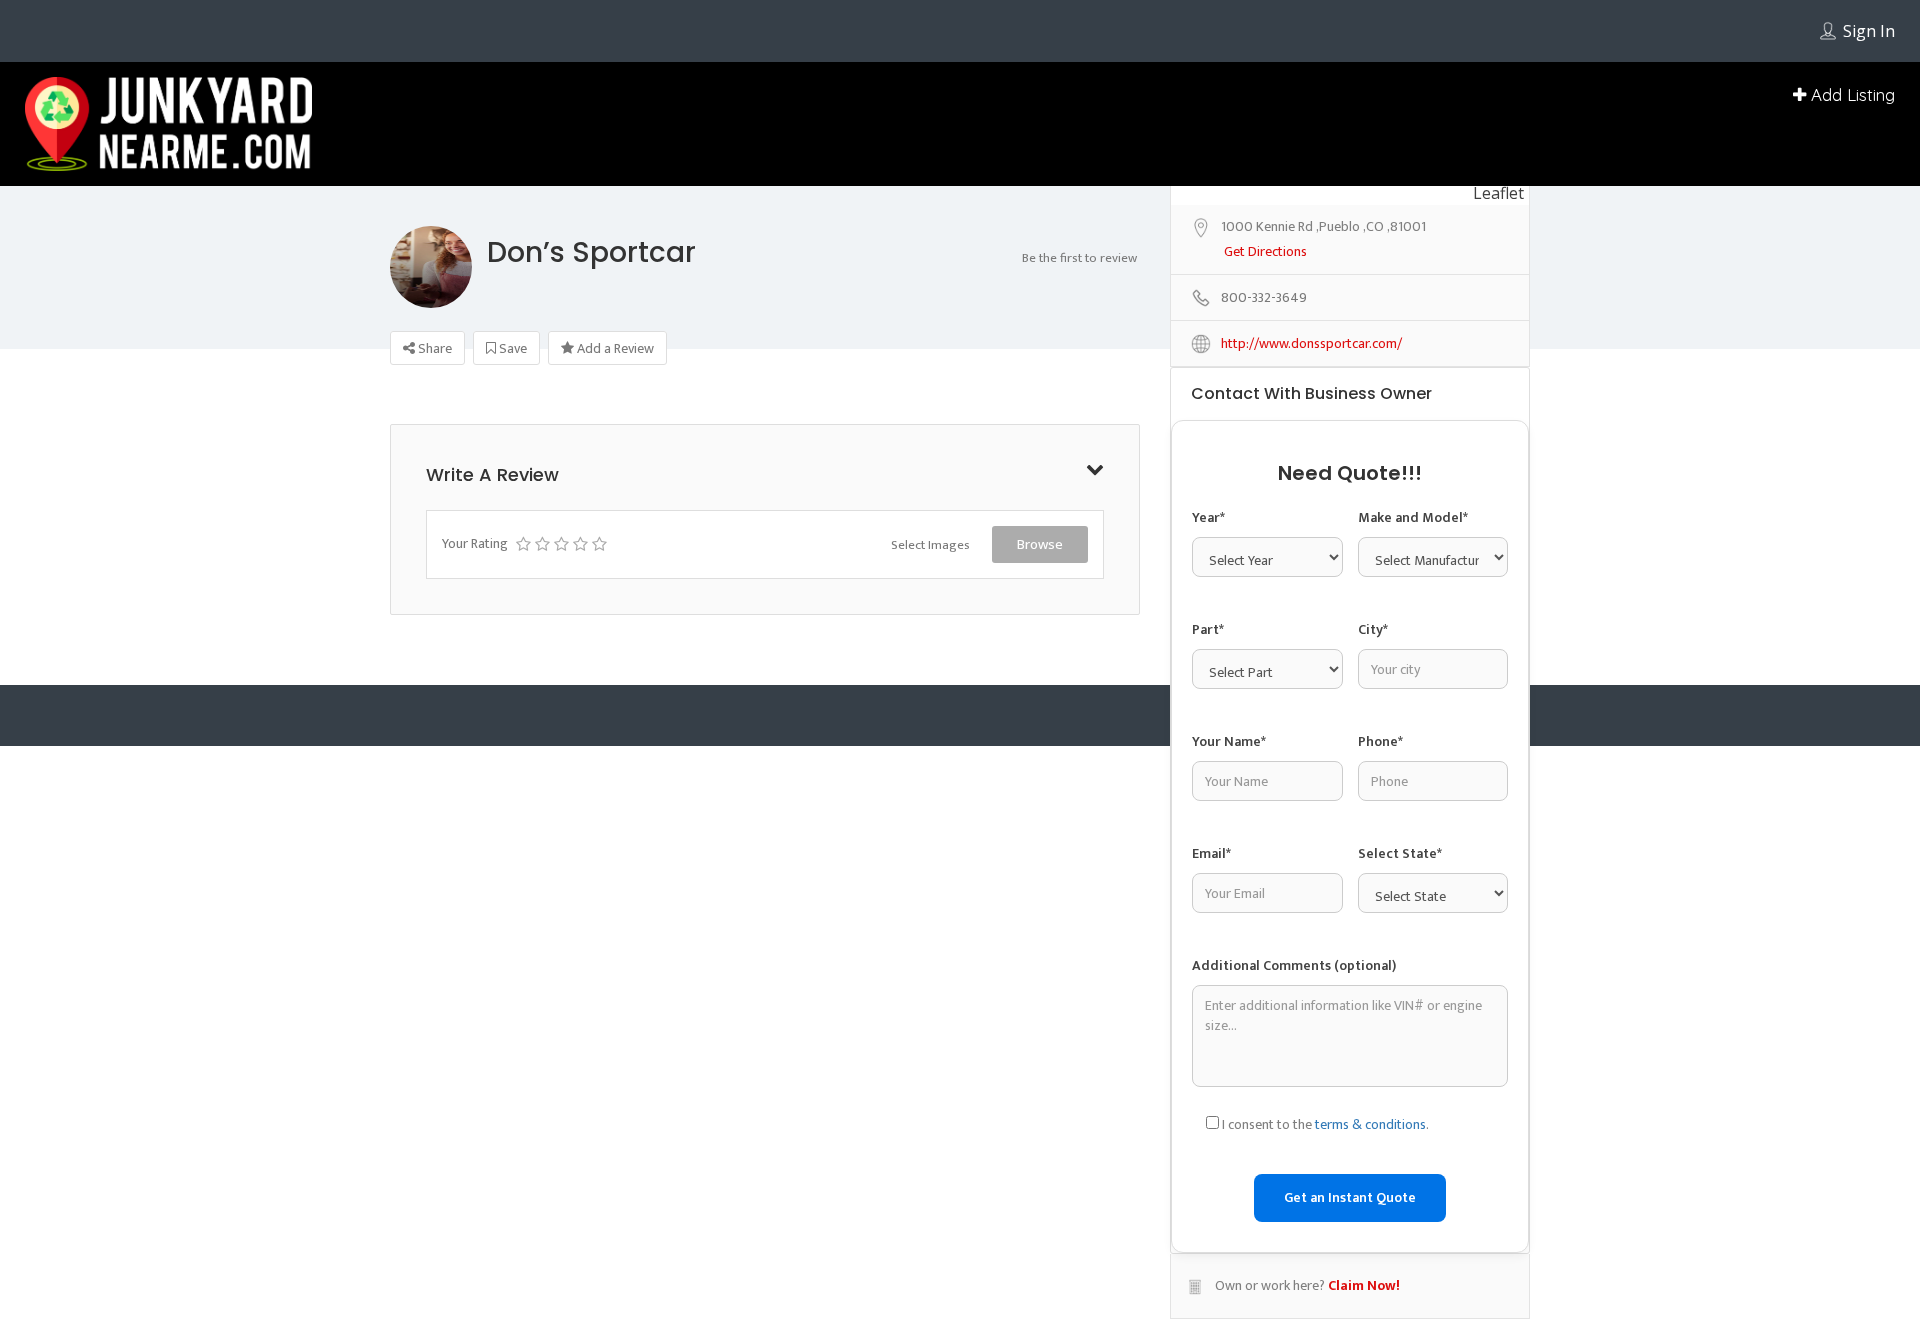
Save (511, 348)
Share (433, 348)
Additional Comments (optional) (1294, 1240)
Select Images (930, 545)
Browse (1040, 544)
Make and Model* (1413, 774)
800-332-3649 (1264, 555)
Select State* (1400, 1122)
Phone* (1380, 1010)
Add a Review (614, 348)
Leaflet (1498, 450)
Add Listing (1850, 94)
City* (1373, 892)
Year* (1208, 774)
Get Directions (1265, 509)
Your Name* (1229, 1010)
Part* (1208, 892)
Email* (1211, 1122)
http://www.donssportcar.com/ (1311, 601)
